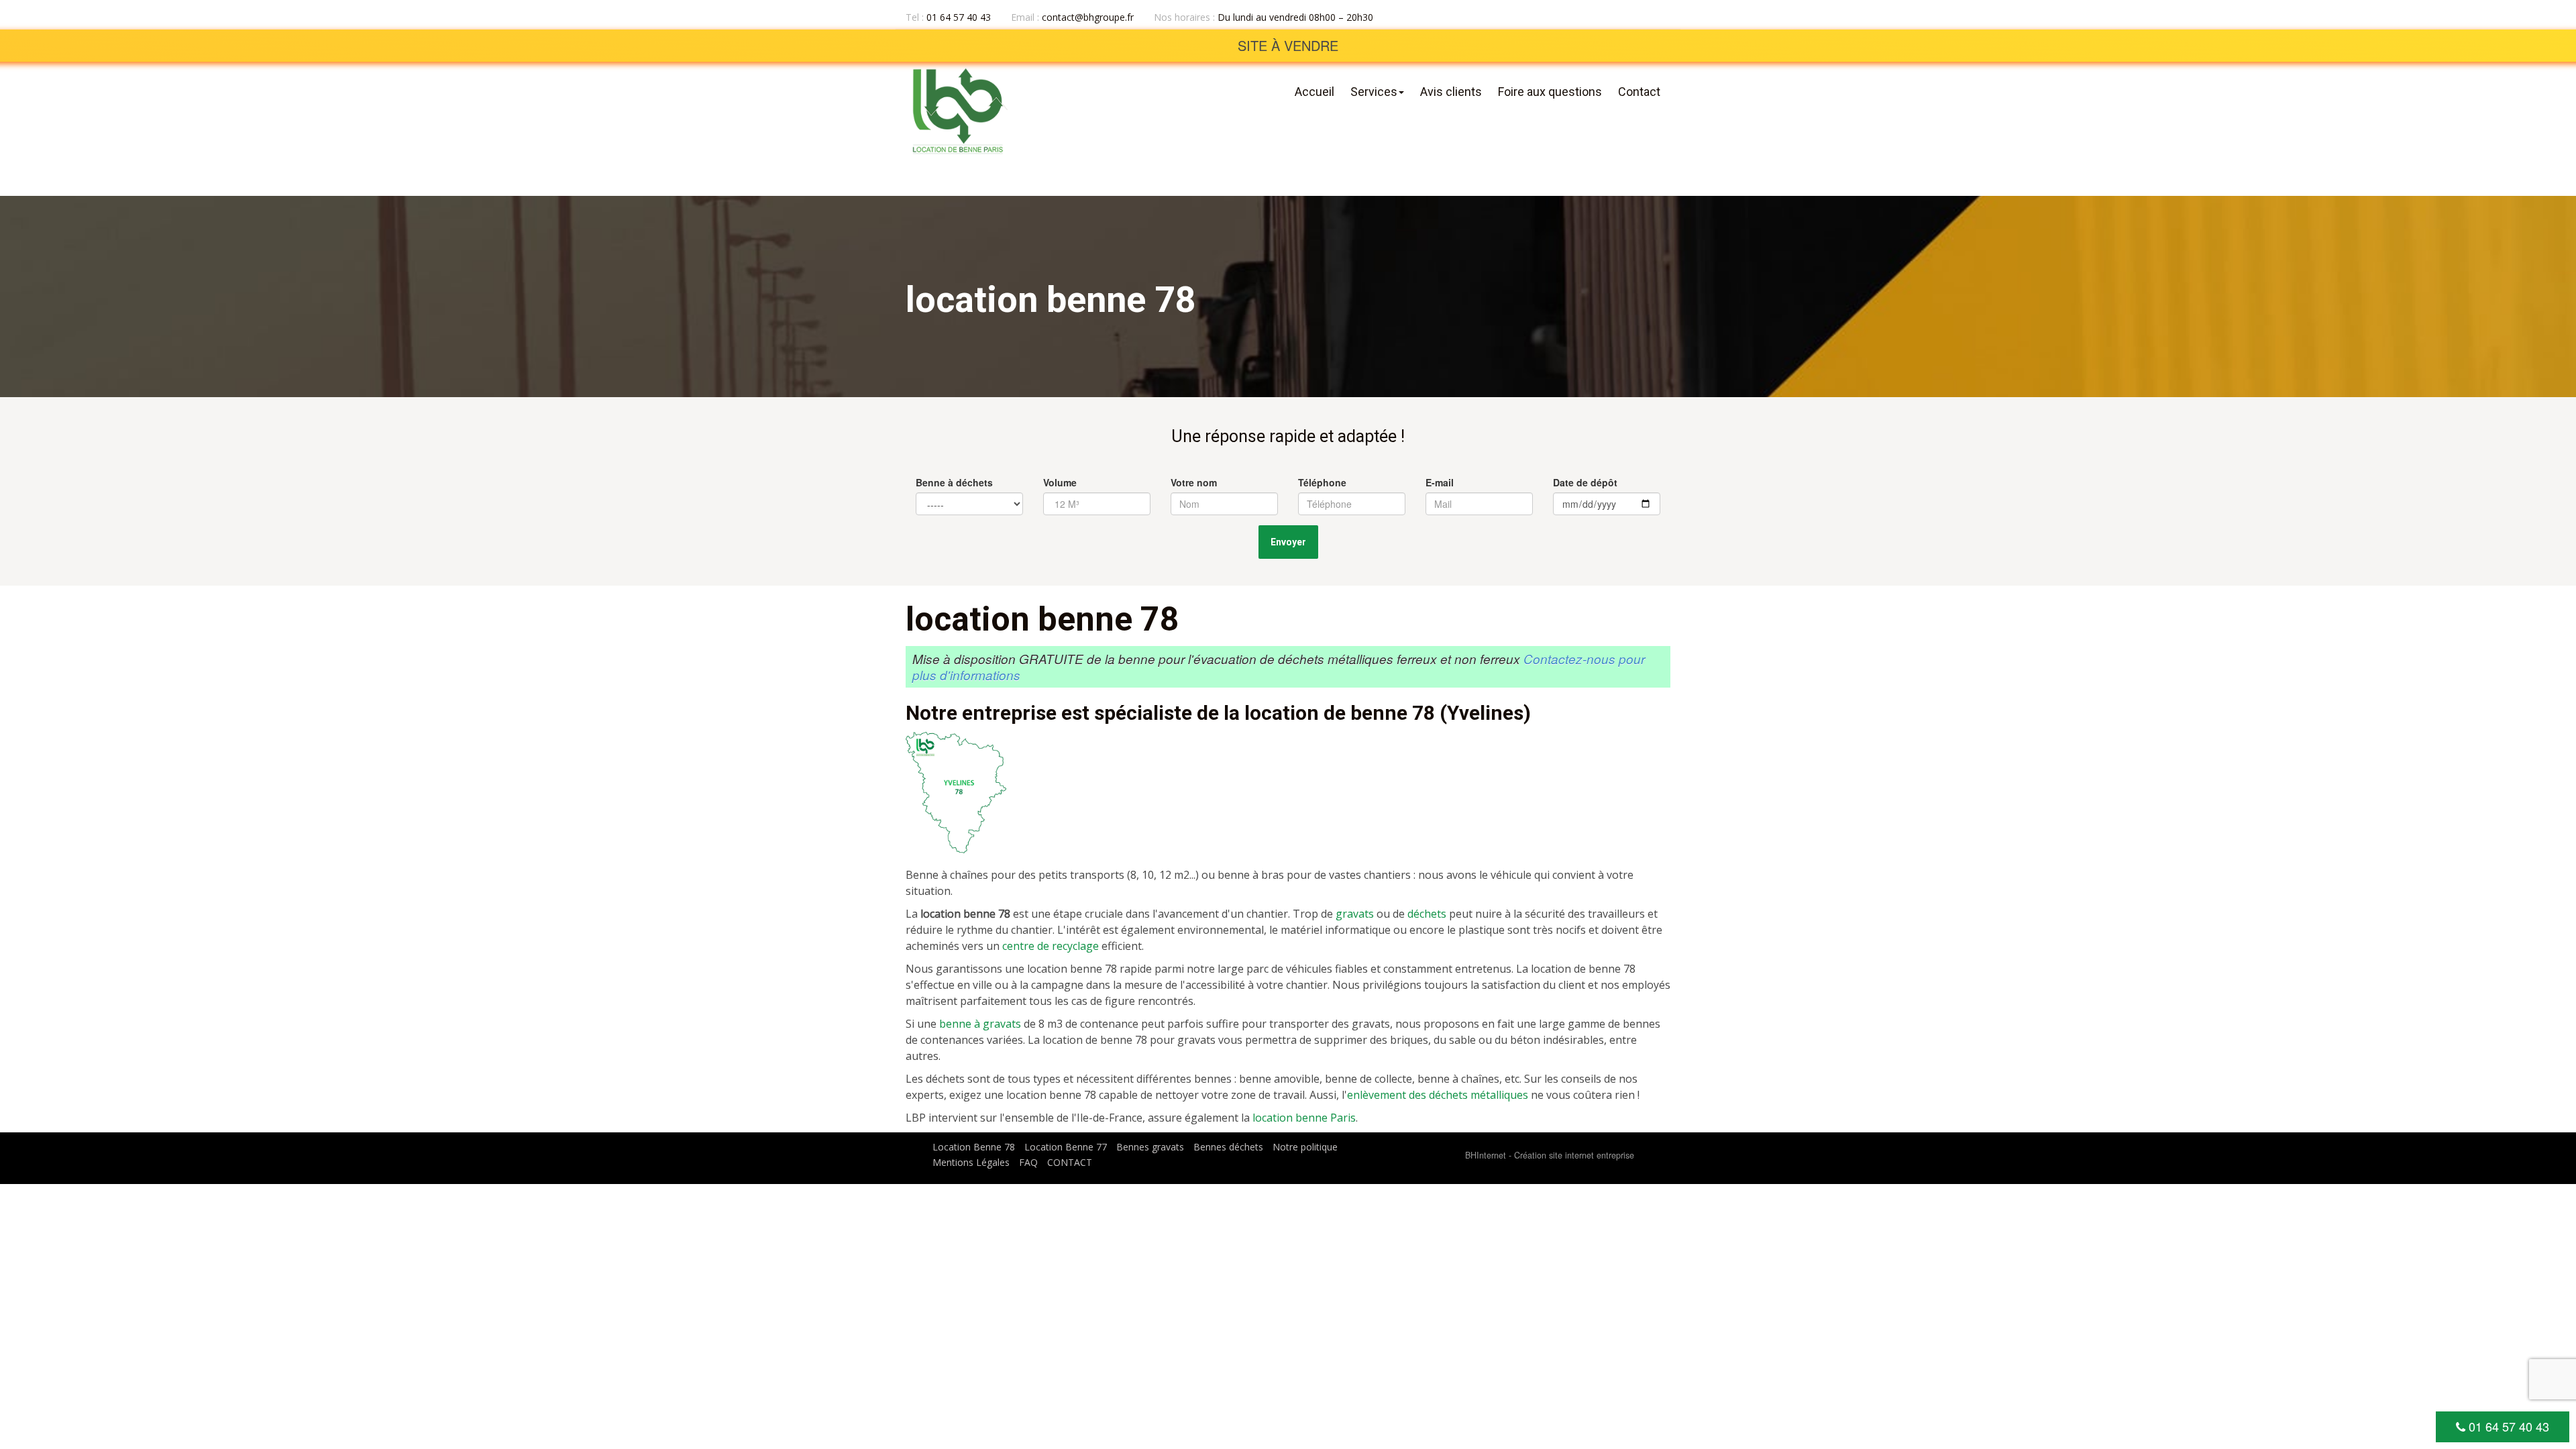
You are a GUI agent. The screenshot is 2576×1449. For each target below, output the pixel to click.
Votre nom (1194, 482)
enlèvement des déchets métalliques (1438, 1095)
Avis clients (1451, 92)
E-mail (1440, 482)
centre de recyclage (1051, 946)
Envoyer (1288, 542)
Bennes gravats (1150, 1147)
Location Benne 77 (1066, 1147)
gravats (1355, 914)
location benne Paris (1304, 1118)
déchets (1427, 914)
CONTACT (1070, 1162)
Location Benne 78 (974, 1147)
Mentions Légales (971, 1162)
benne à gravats (980, 1024)
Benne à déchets (954, 482)
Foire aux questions (1550, 92)
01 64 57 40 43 (2507, 1426)
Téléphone (1322, 482)
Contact (1639, 92)
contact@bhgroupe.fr (1086, 17)
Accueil (1314, 92)
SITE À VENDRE (1288, 45)
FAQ (1028, 1162)
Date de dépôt (1585, 482)
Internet (1486, 1155)
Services (1374, 92)
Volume (1060, 482)
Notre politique (1305, 1147)
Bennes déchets (1228, 1147)
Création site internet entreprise (1574, 1155)
